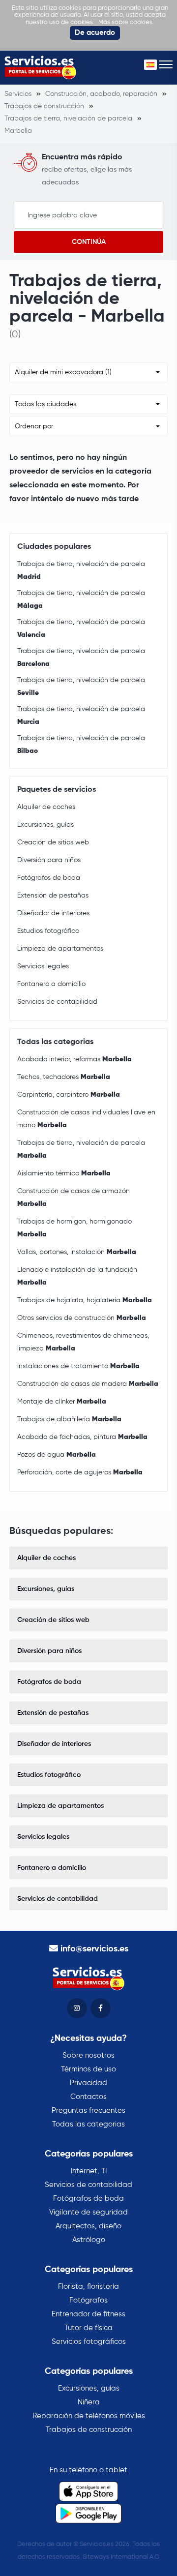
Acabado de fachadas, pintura (82, 1437)
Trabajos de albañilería (69, 1419)
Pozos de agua (57, 1455)
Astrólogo (89, 2240)
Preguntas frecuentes (88, 2111)
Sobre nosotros (88, 2055)
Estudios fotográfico (48, 931)
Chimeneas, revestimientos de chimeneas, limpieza (83, 1342)
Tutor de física (88, 2328)
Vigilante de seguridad (88, 2212)
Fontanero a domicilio (51, 984)
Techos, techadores (64, 1077)
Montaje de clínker (62, 1402)
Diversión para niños (49, 860)
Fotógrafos (88, 2300)
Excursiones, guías (45, 825)
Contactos (88, 2097)
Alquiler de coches (46, 807)
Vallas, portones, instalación (77, 1252)
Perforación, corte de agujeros (80, 1472)
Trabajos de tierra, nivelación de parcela (81, 570)
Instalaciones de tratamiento (78, 1366)
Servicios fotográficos (89, 2342)
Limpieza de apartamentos (60, 949)
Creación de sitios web (53, 842)
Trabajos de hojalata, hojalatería (85, 1300)
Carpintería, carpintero (69, 1095)
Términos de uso (88, 2069)
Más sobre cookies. (126, 22)
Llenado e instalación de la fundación (77, 1276)
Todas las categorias (88, 2124)
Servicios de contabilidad (57, 1002)
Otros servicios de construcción (82, 1318)
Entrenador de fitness (88, 2314)
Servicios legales (43, 966)
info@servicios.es (94, 1949)
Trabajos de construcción (89, 2430)
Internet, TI (89, 2171)
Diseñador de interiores (53, 913)
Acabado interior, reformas (74, 1059)
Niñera (89, 2402)
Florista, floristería (88, 2287)
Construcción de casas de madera (88, 1384)
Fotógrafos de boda (49, 878)
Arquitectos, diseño (88, 2226)
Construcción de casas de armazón (74, 1198)
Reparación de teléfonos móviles (89, 2416)
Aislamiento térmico (64, 1173)
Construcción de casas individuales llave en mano (86, 1119)
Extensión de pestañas (53, 896)
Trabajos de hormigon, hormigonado (74, 1228)
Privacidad (88, 2083)
